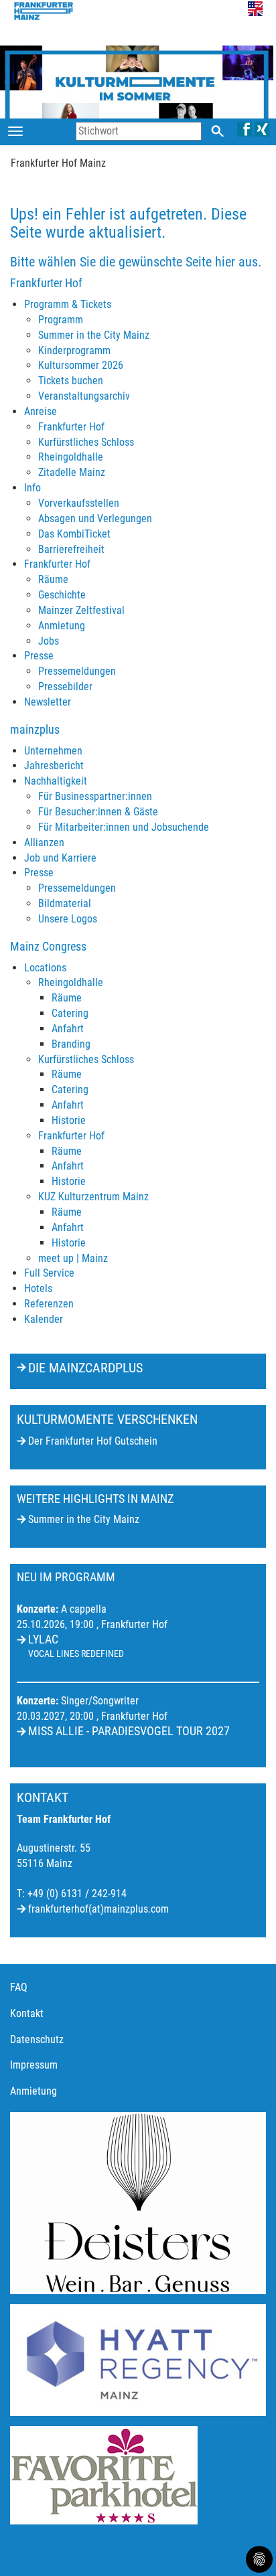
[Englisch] (255, 8)
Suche (217, 131)
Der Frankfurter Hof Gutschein (93, 1441)
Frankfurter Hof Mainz (58, 163)
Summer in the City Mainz (84, 1519)
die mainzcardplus (85, 1368)
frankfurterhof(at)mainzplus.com (98, 1909)
